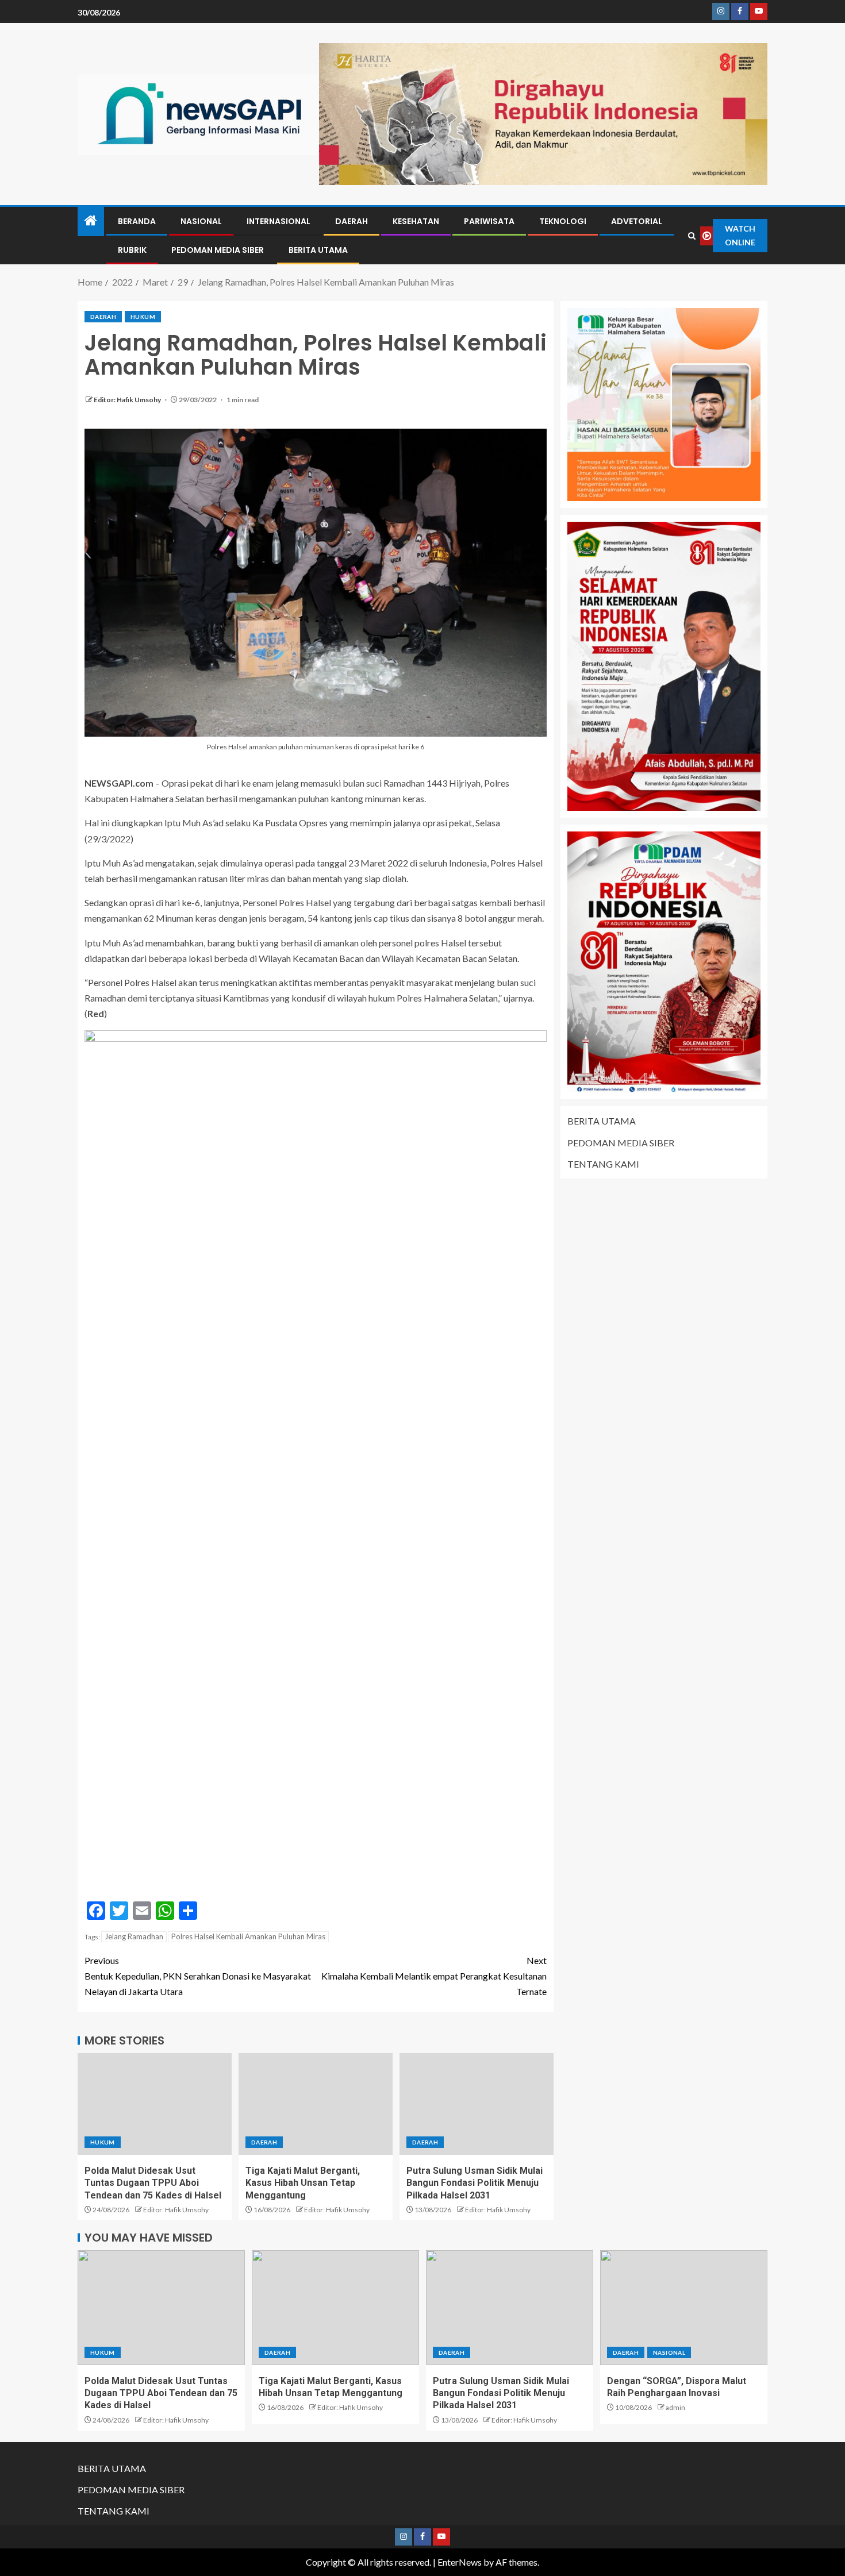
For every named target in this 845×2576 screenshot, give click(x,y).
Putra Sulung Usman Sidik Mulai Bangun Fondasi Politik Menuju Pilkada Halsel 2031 (475, 2183)
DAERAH (352, 221)
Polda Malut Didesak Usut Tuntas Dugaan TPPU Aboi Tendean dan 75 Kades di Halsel (153, 2183)
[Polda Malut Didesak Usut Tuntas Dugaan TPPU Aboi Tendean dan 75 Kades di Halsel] (155, 2104)
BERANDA (137, 221)
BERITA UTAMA (318, 250)
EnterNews (460, 2562)
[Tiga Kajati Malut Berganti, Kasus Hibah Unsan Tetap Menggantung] (316, 2104)
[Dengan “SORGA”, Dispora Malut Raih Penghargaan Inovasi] (684, 2308)
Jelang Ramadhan (134, 1936)
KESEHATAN (416, 221)
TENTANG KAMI (603, 1164)
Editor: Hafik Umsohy (128, 400)
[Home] (91, 221)
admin (675, 2407)
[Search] (692, 236)
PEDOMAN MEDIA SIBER (218, 250)
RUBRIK (132, 250)
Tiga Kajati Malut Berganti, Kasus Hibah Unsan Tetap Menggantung (303, 2183)
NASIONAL (201, 221)
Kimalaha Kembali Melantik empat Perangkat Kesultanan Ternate (434, 1976)
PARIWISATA (489, 221)
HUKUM (143, 317)
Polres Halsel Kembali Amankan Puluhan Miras (248, 1936)
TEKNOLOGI (563, 221)
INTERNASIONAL (279, 221)
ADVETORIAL (637, 221)
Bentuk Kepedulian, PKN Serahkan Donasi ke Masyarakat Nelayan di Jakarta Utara (198, 1976)
